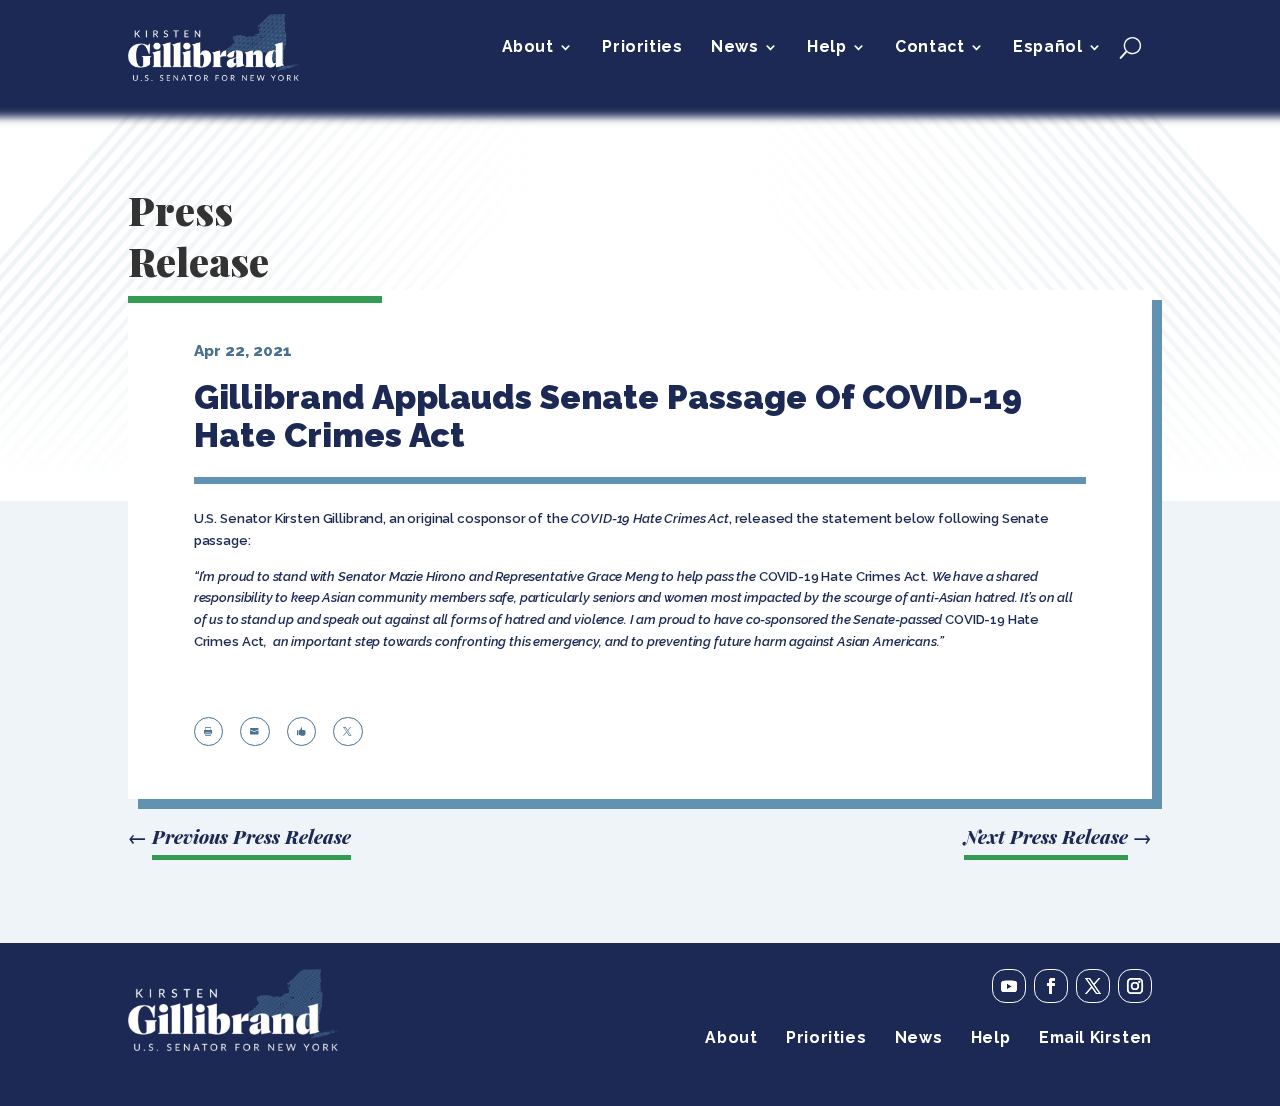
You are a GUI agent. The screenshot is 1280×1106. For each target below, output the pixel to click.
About (528, 48)
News (734, 48)
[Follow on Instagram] (1135, 986)
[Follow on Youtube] (1009, 986)
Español (1047, 48)
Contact (929, 48)
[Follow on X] (1093, 986)
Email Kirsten (1095, 1039)
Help (826, 48)
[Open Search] (1130, 47)
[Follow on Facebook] (1051, 986)
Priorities (642, 48)
